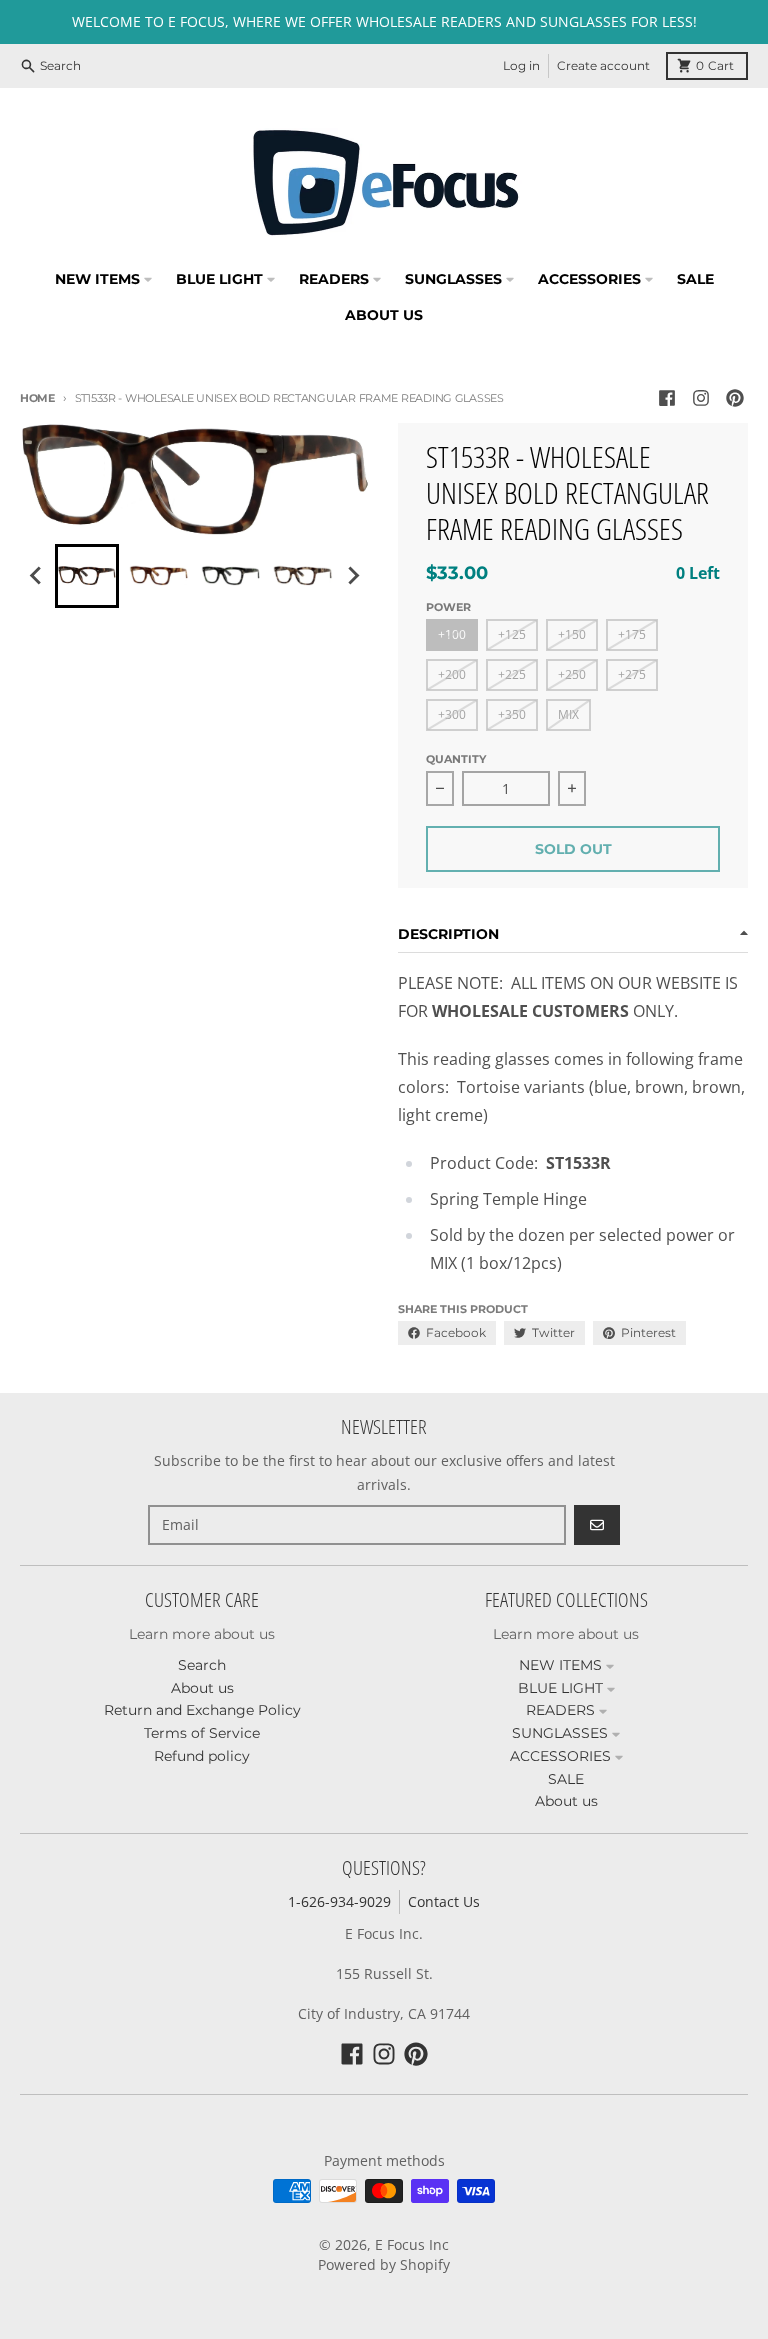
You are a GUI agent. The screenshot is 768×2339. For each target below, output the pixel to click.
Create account (603, 65)
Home (37, 398)
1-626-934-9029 (339, 1901)
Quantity (456, 759)
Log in (521, 65)
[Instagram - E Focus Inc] (701, 398)
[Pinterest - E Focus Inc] (735, 398)
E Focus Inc (412, 2244)
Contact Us (444, 1901)
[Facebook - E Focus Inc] (667, 398)
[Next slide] (353, 576)
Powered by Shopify (384, 2264)
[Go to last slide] (37, 576)
